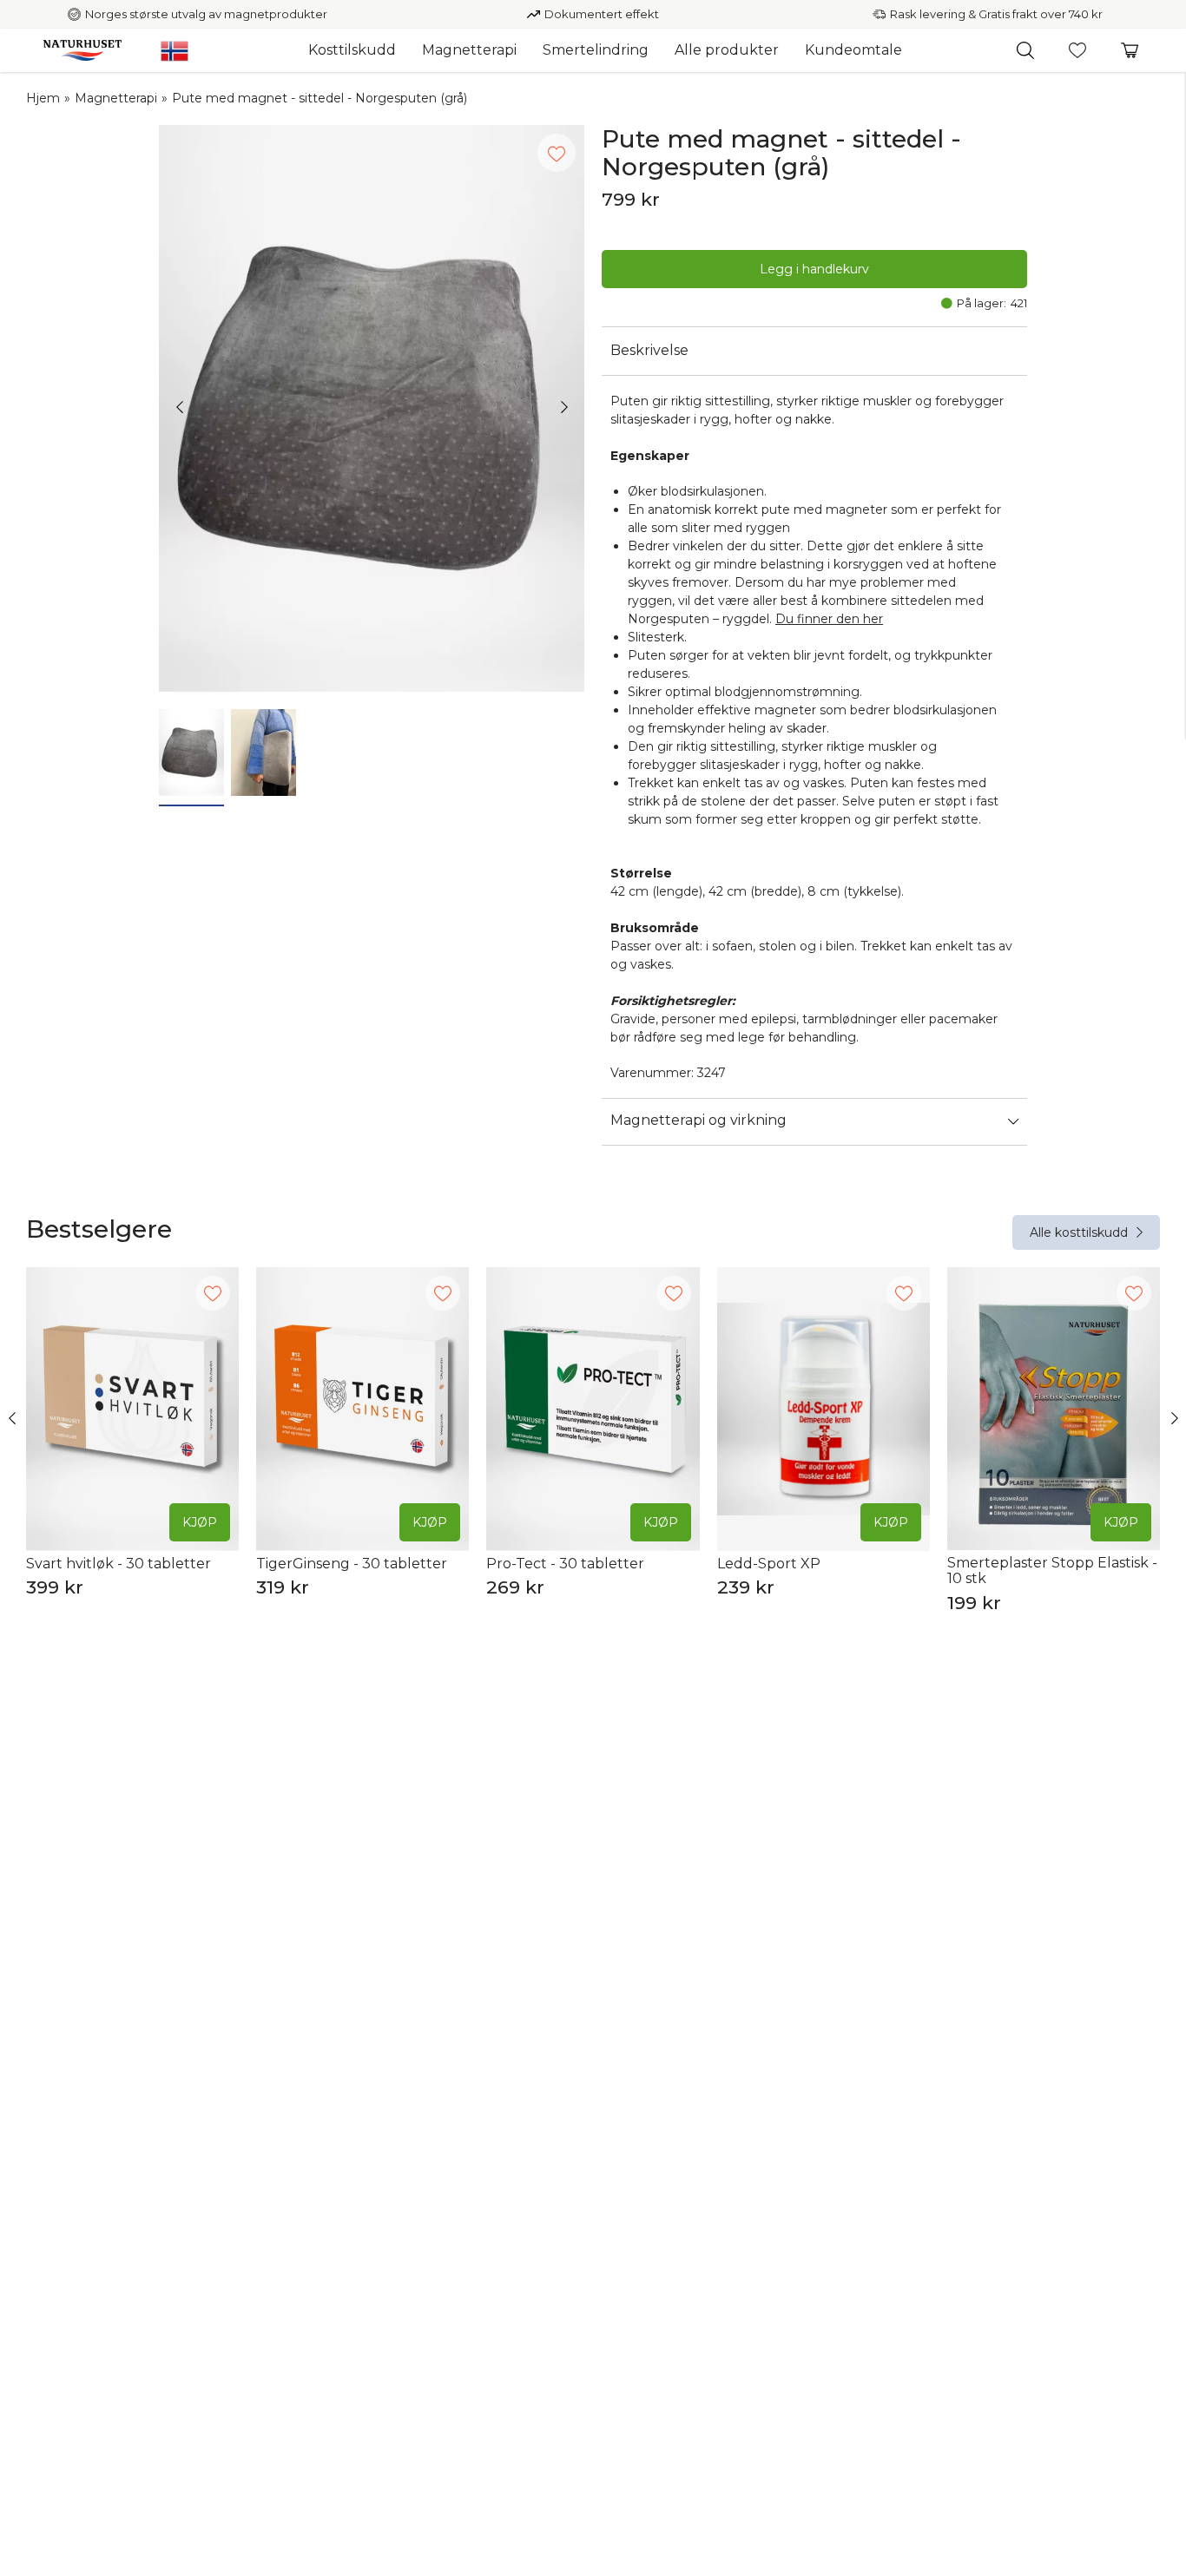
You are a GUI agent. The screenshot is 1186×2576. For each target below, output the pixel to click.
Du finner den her (829, 619)
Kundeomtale (853, 50)
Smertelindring (596, 50)
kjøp (200, 1522)
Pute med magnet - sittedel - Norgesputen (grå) (320, 98)
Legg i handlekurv (814, 269)
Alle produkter (727, 50)
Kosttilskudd (352, 50)
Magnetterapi (469, 50)
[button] (1025, 50)
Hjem (43, 98)
